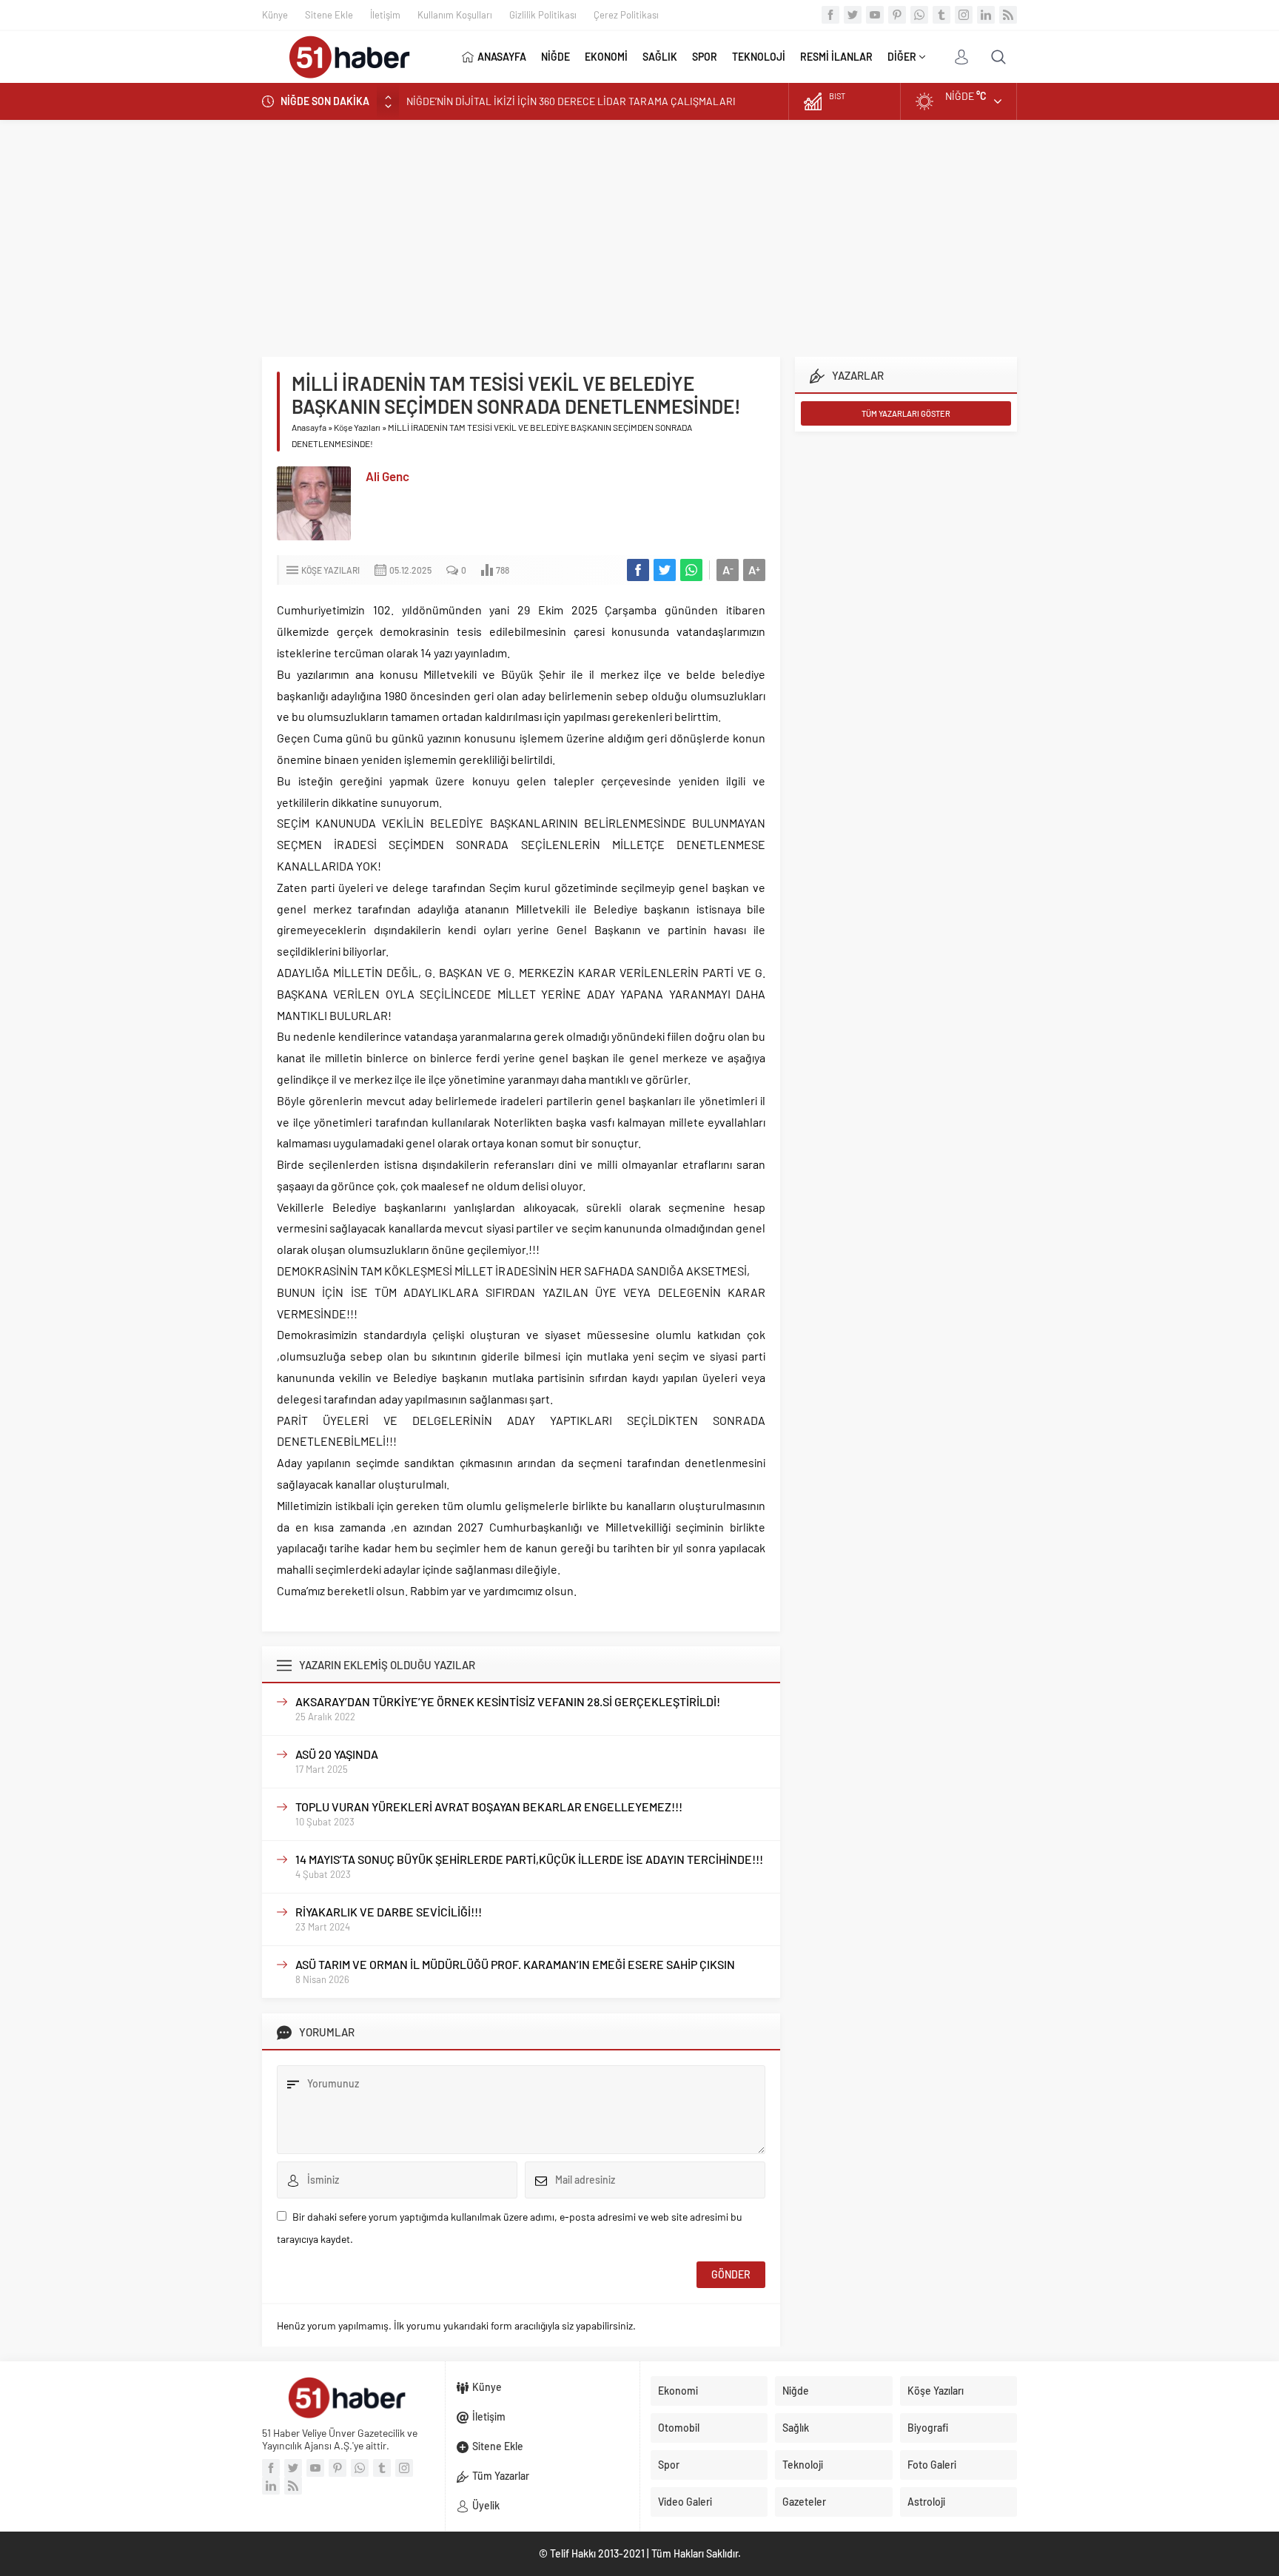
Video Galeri (685, 2502)
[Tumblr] (941, 15)
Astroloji (926, 2502)
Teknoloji (803, 2465)
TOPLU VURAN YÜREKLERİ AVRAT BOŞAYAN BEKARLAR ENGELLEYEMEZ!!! (489, 1807)
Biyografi (928, 2428)
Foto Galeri (932, 2465)
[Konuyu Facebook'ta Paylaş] (638, 570)
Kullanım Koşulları (455, 15)
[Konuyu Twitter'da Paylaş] (665, 570)
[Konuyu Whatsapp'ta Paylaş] (691, 570)
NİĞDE (555, 57)
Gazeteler (804, 2502)
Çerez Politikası (626, 15)
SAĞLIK (660, 57)
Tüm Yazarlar (501, 2476)
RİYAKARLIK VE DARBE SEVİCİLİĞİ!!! (389, 1912)
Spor (669, 2465)
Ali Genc (387, 476)
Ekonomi (678, 2391)
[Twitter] (853, 15)
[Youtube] (875, 15)
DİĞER (902, 57)
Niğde (796, 2391)
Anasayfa (309, 427)
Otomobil (679, 2428)
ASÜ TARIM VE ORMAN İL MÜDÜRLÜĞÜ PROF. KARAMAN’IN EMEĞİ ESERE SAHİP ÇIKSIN (515, 1964)
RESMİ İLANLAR (836, 57)
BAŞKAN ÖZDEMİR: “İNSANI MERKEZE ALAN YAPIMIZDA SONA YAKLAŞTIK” (575, 101)
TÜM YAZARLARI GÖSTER (906, 413)
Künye (275, 15)
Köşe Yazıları (357, 427)
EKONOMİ (606, 57)
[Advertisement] (639, 231)
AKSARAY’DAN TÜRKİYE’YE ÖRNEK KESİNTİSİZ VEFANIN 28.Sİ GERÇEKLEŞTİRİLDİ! (508, 1701)
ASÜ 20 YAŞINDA (337, 1754)
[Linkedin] (986, 15)
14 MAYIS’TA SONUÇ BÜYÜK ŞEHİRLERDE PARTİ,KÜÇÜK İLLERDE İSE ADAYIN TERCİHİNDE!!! (529, 1859)
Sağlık (796, 2428)
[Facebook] (830, 15)
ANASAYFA (502, 57)
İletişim (385, 15)
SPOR (705, 57)
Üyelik (486, 2505)
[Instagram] (964, 15)
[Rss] (1008, 15)
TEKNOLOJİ (759, 57)
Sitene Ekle (329, 15)
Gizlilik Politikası (543, 15)
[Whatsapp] (919, 15)
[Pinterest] (897, 15)
